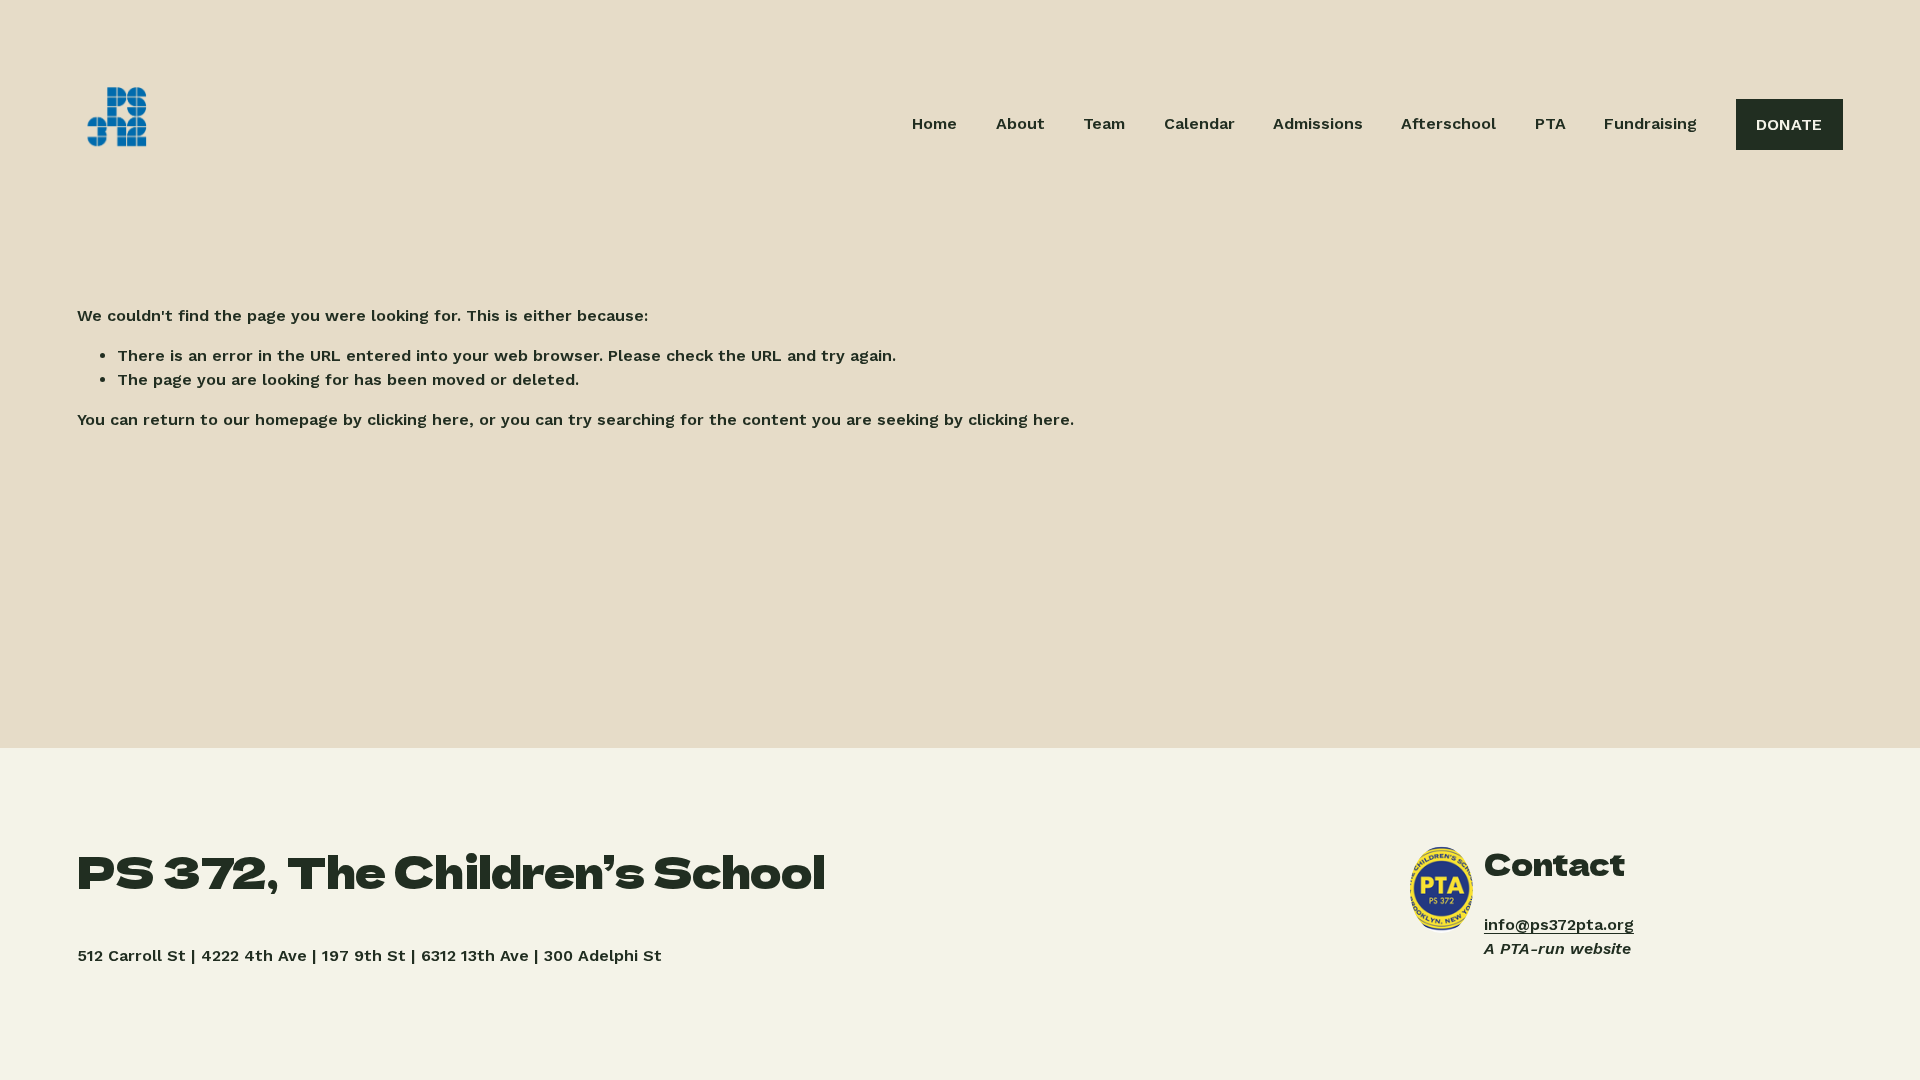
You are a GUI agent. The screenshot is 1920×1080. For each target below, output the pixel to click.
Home (934, 123)
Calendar (1199, 123)
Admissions (1318, 123)
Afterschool (1448, 123)
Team (1104, 123)
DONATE (1789, 124)
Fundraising (1650, 123)
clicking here (418, 419)
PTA (1550, 123)
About (1020, 123)
